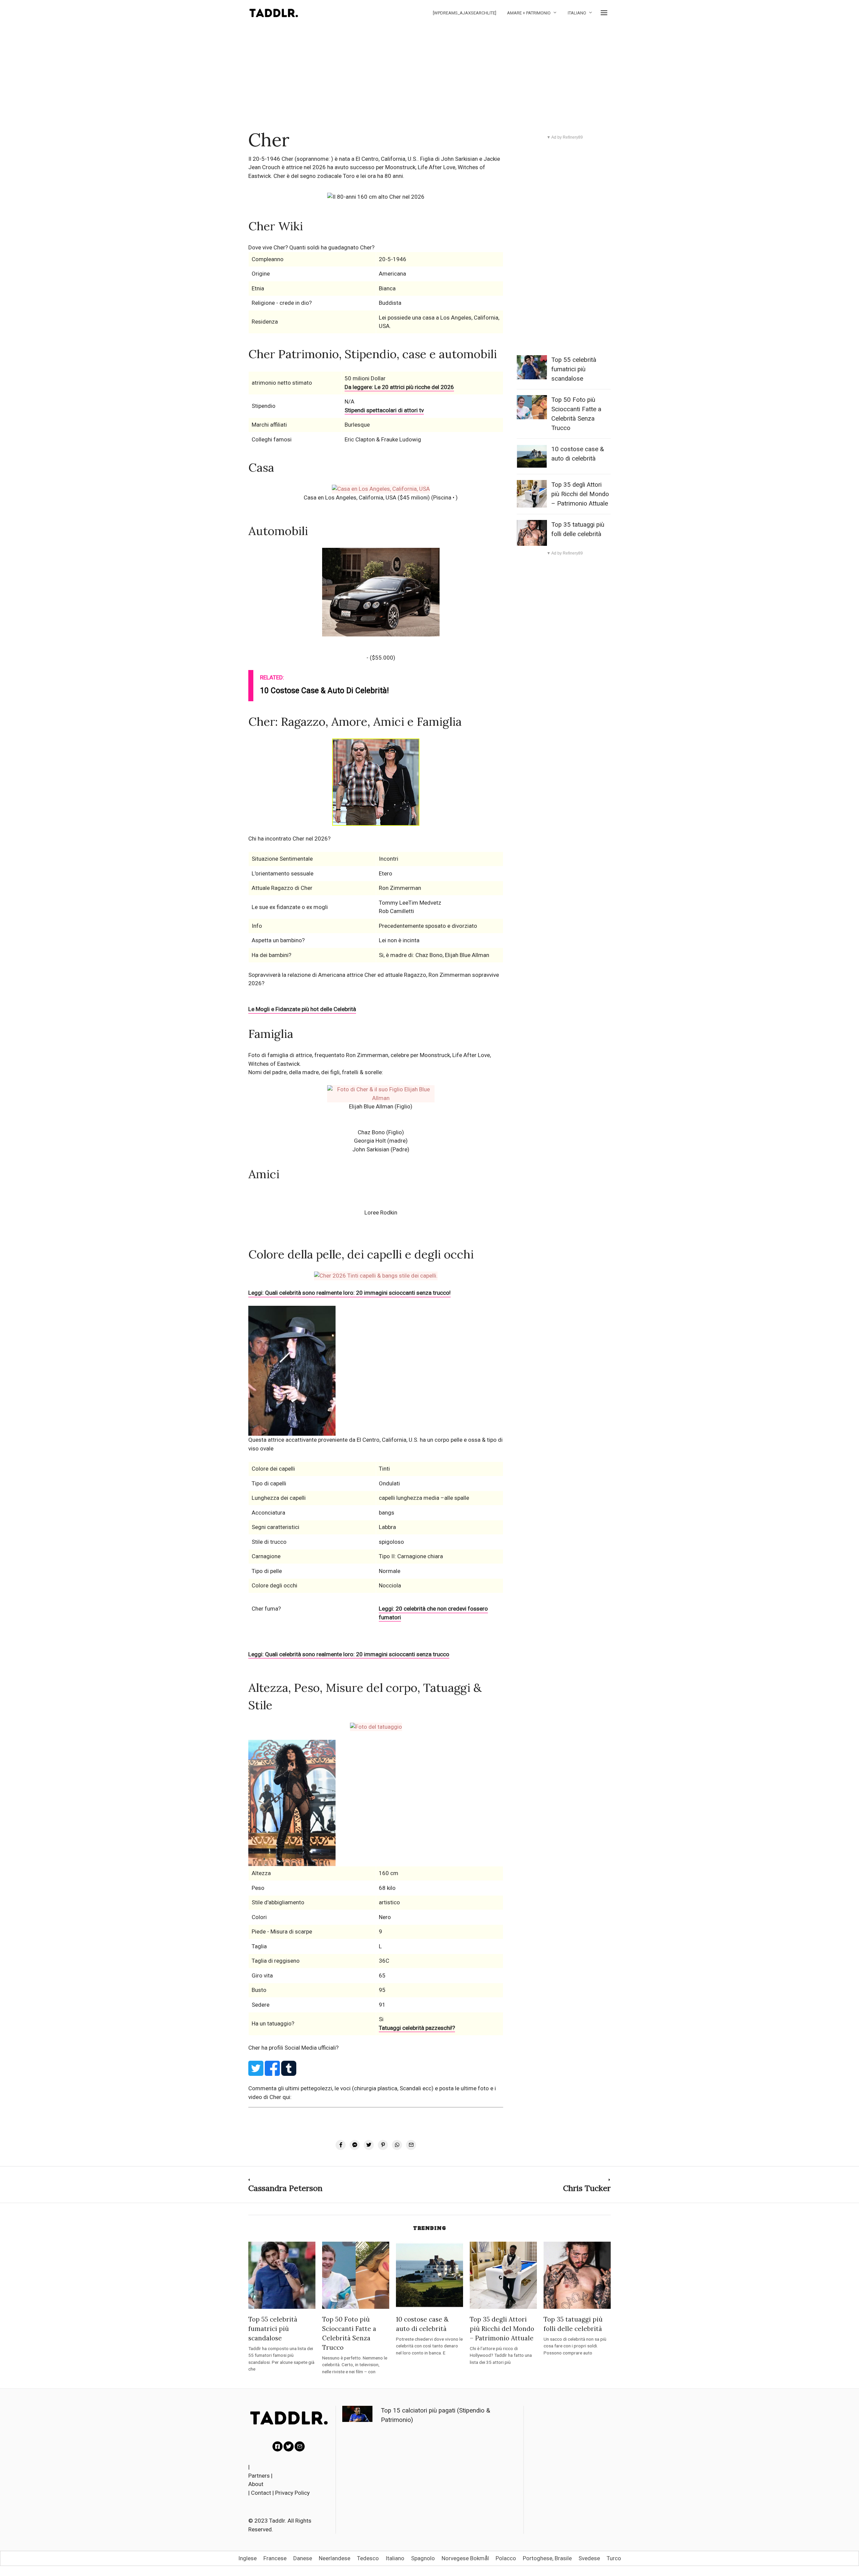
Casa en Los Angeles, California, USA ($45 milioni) (367, 497)
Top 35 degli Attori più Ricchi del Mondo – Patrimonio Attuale (580, 494)
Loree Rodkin (381, 1212)
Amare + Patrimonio (529, 13)
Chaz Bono (371, 1132)
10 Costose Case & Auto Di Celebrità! (324, 691)
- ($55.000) (381, 658)
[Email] (300, 2446)
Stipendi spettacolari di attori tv (384, 410)
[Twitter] (289, 2446)
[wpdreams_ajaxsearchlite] (465, 13)
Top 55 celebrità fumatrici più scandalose (574, 369)
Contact (261, 2493)
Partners (259, 2476)
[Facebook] (277, 2446)
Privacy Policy (292, 2493)
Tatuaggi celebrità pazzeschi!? (417, 2028)
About (256, 2484)
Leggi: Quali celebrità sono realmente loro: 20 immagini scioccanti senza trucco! (349, 1293)
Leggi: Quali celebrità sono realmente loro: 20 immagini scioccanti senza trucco (349, 1654)
